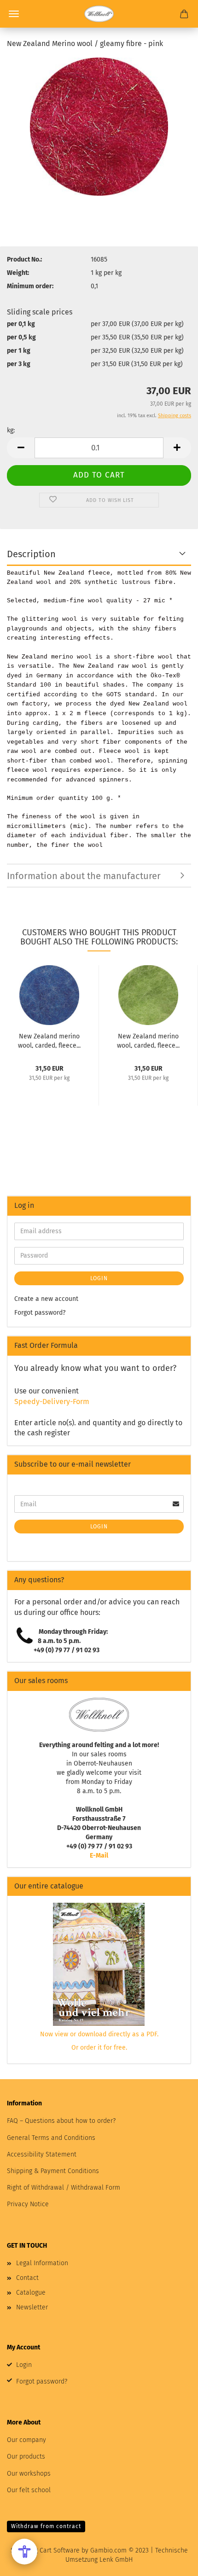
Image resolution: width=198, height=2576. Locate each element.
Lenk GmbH (116, 2560)
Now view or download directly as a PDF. (99, 2034)
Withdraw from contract (46, 2526)
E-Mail (99, 1856)
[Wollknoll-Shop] (99, 14)
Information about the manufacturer (84, 876)
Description (31, 554)
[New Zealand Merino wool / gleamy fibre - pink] (99, 126)
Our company (26, 2440)
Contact (27, 2278)
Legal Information (42, 2263)
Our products (26, 2457)
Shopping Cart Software (45, 2550)
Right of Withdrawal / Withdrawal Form (64, 2188)
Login (99, 1278)
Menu (14, 14)
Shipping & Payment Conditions (53, 2171)
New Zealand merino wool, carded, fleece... (49, 1040)
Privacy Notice (28, 2204)
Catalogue (31, 2293)
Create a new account (46, 1299)
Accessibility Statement (42, 2154)
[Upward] (173, 2562)
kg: (11, 430)
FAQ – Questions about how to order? (61, 2121)
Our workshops (29, 2474)
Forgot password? (40, 1313)
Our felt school (29, 2490)
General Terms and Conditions (51, 2138)
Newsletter (32, 2307)
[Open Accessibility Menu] (24, 2552)
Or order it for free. (99, 2048)
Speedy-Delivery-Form (52, 1402)
